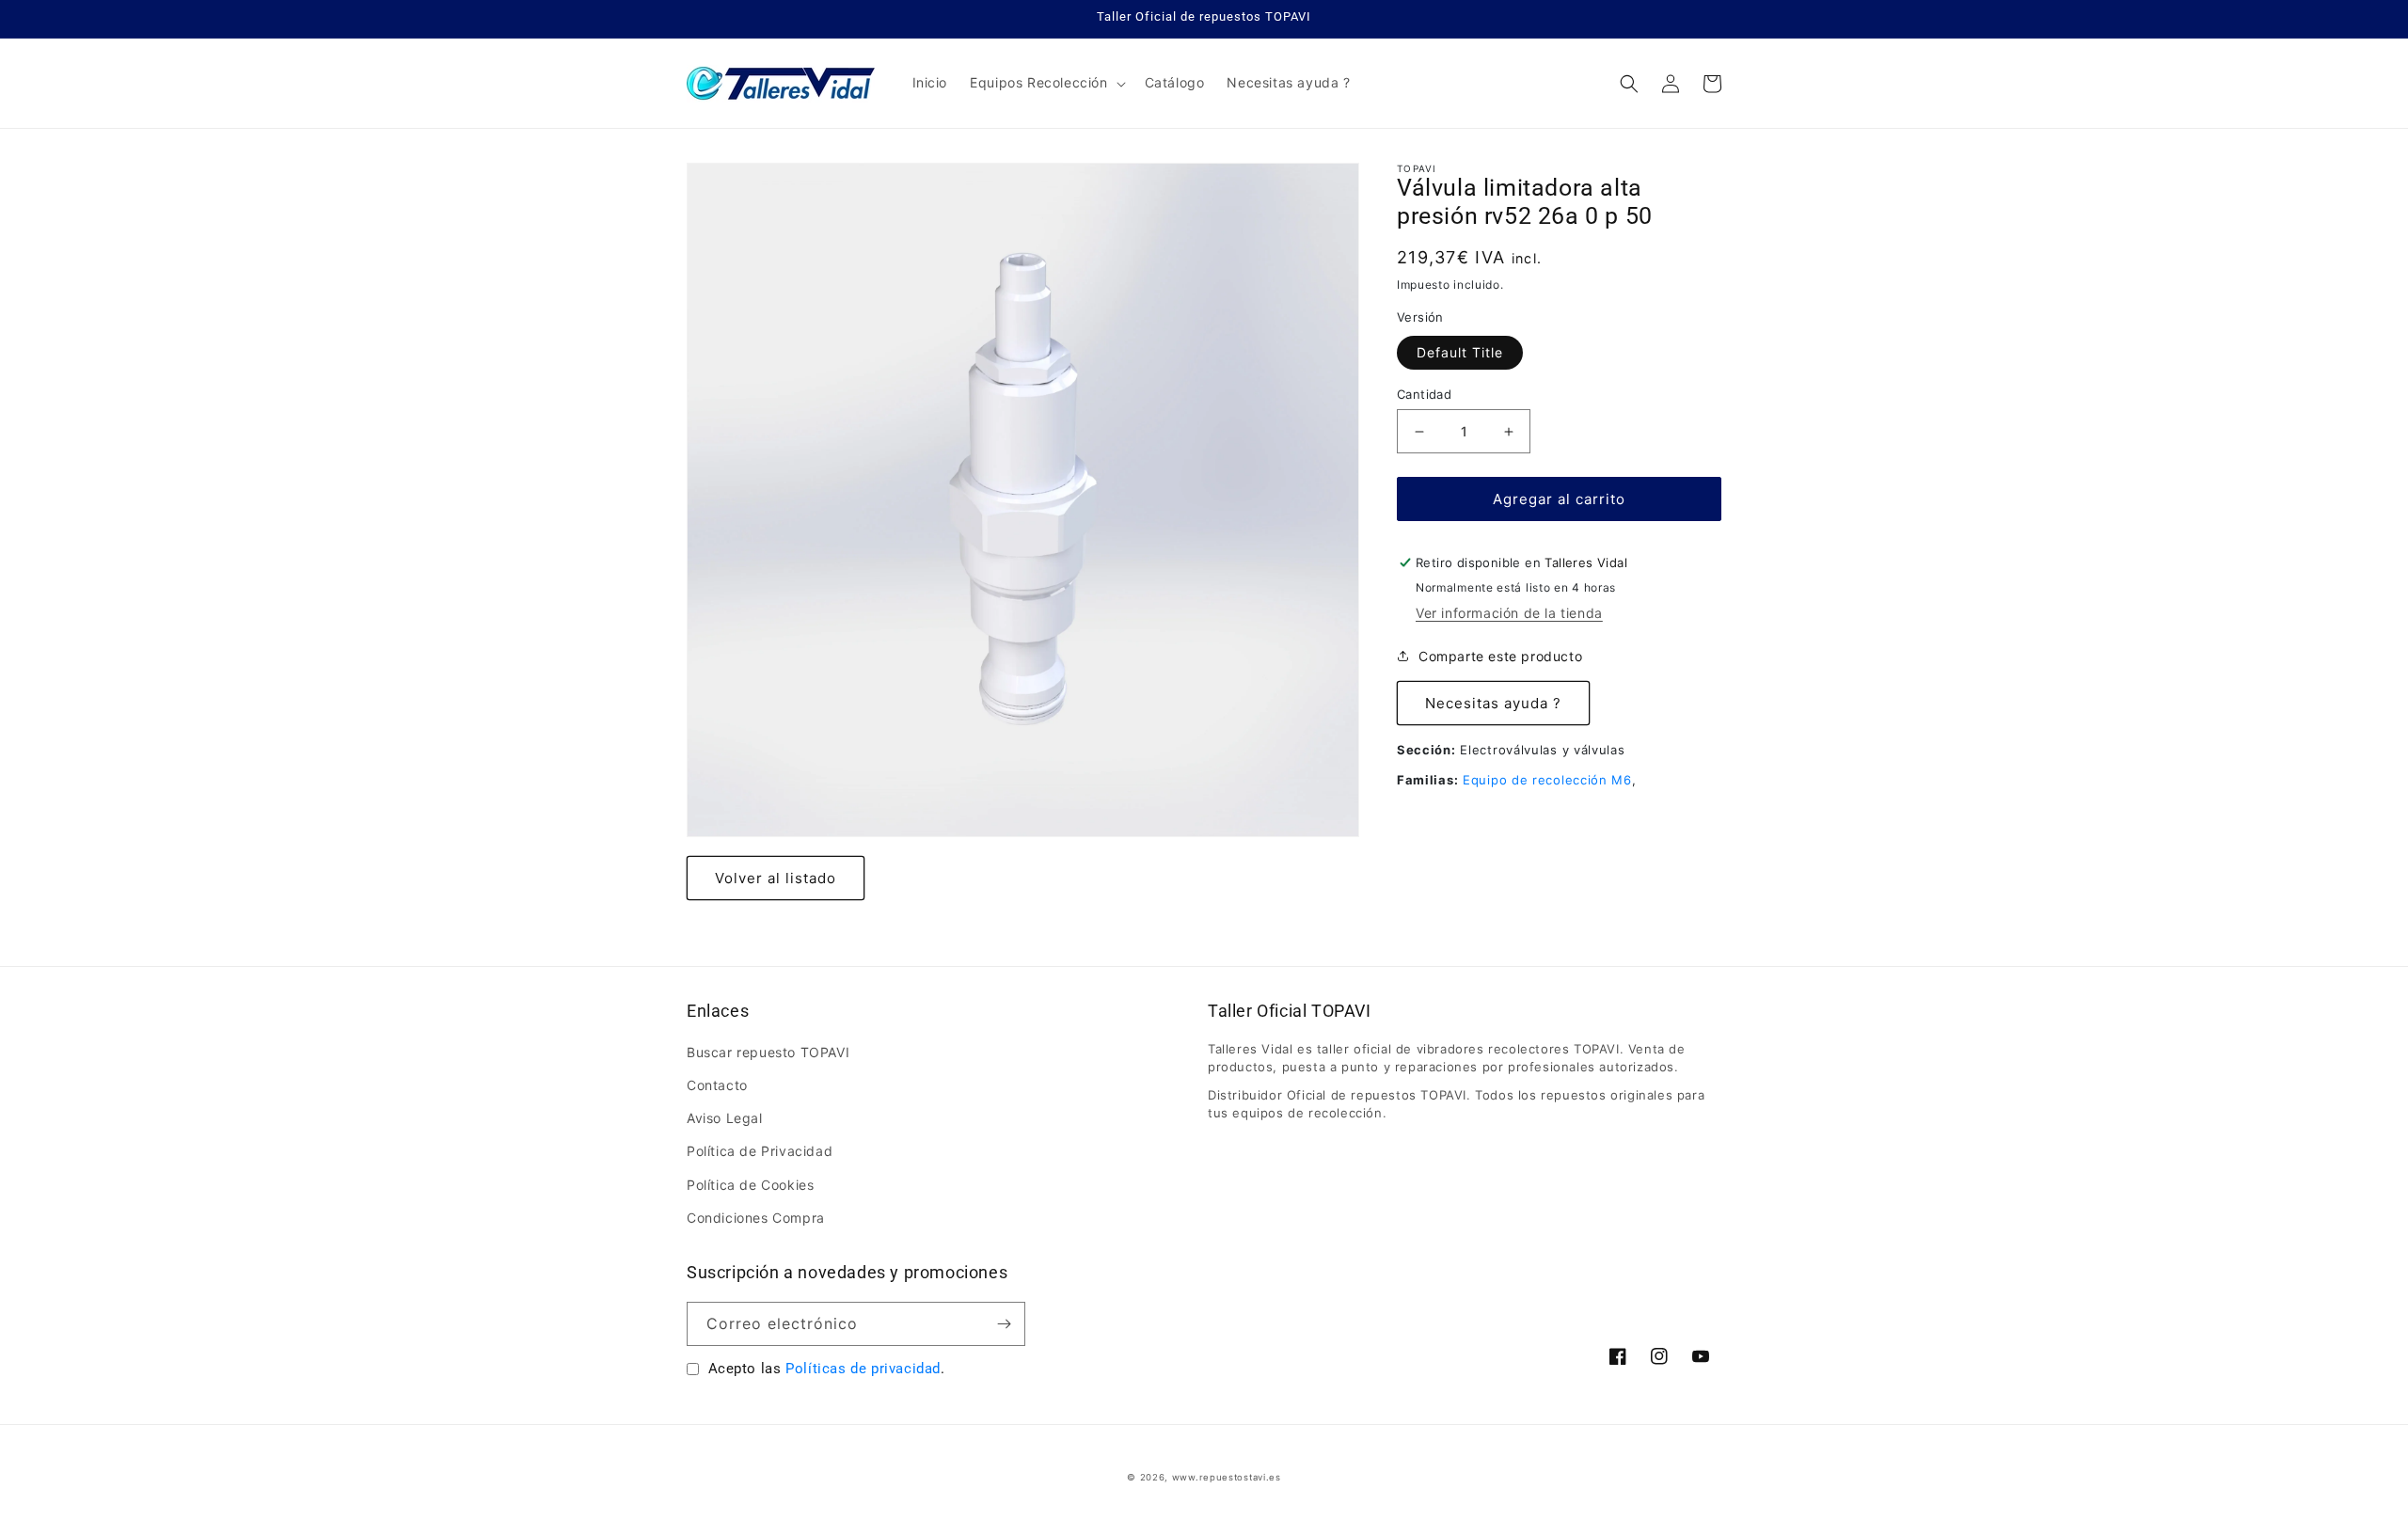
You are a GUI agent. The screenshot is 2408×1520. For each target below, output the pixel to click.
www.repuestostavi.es (1227, 1477)
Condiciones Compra (756, 1218)
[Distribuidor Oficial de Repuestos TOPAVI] (781, 83)
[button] (1046, 83)
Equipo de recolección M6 (1547, 780)
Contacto (717, 1085)
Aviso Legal (725, 1118)
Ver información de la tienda (1509, 613)
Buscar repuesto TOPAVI (768, 1052)
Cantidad (1424, 394)
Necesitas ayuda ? (1493, 703)
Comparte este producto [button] (1500, 656)
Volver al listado (776, 878)
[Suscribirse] (1004, 1324)
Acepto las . (827, 1369)
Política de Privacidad (760, 1151)
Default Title (1460, 352)
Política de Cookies (750, 1185)
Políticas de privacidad (863, 1369)
